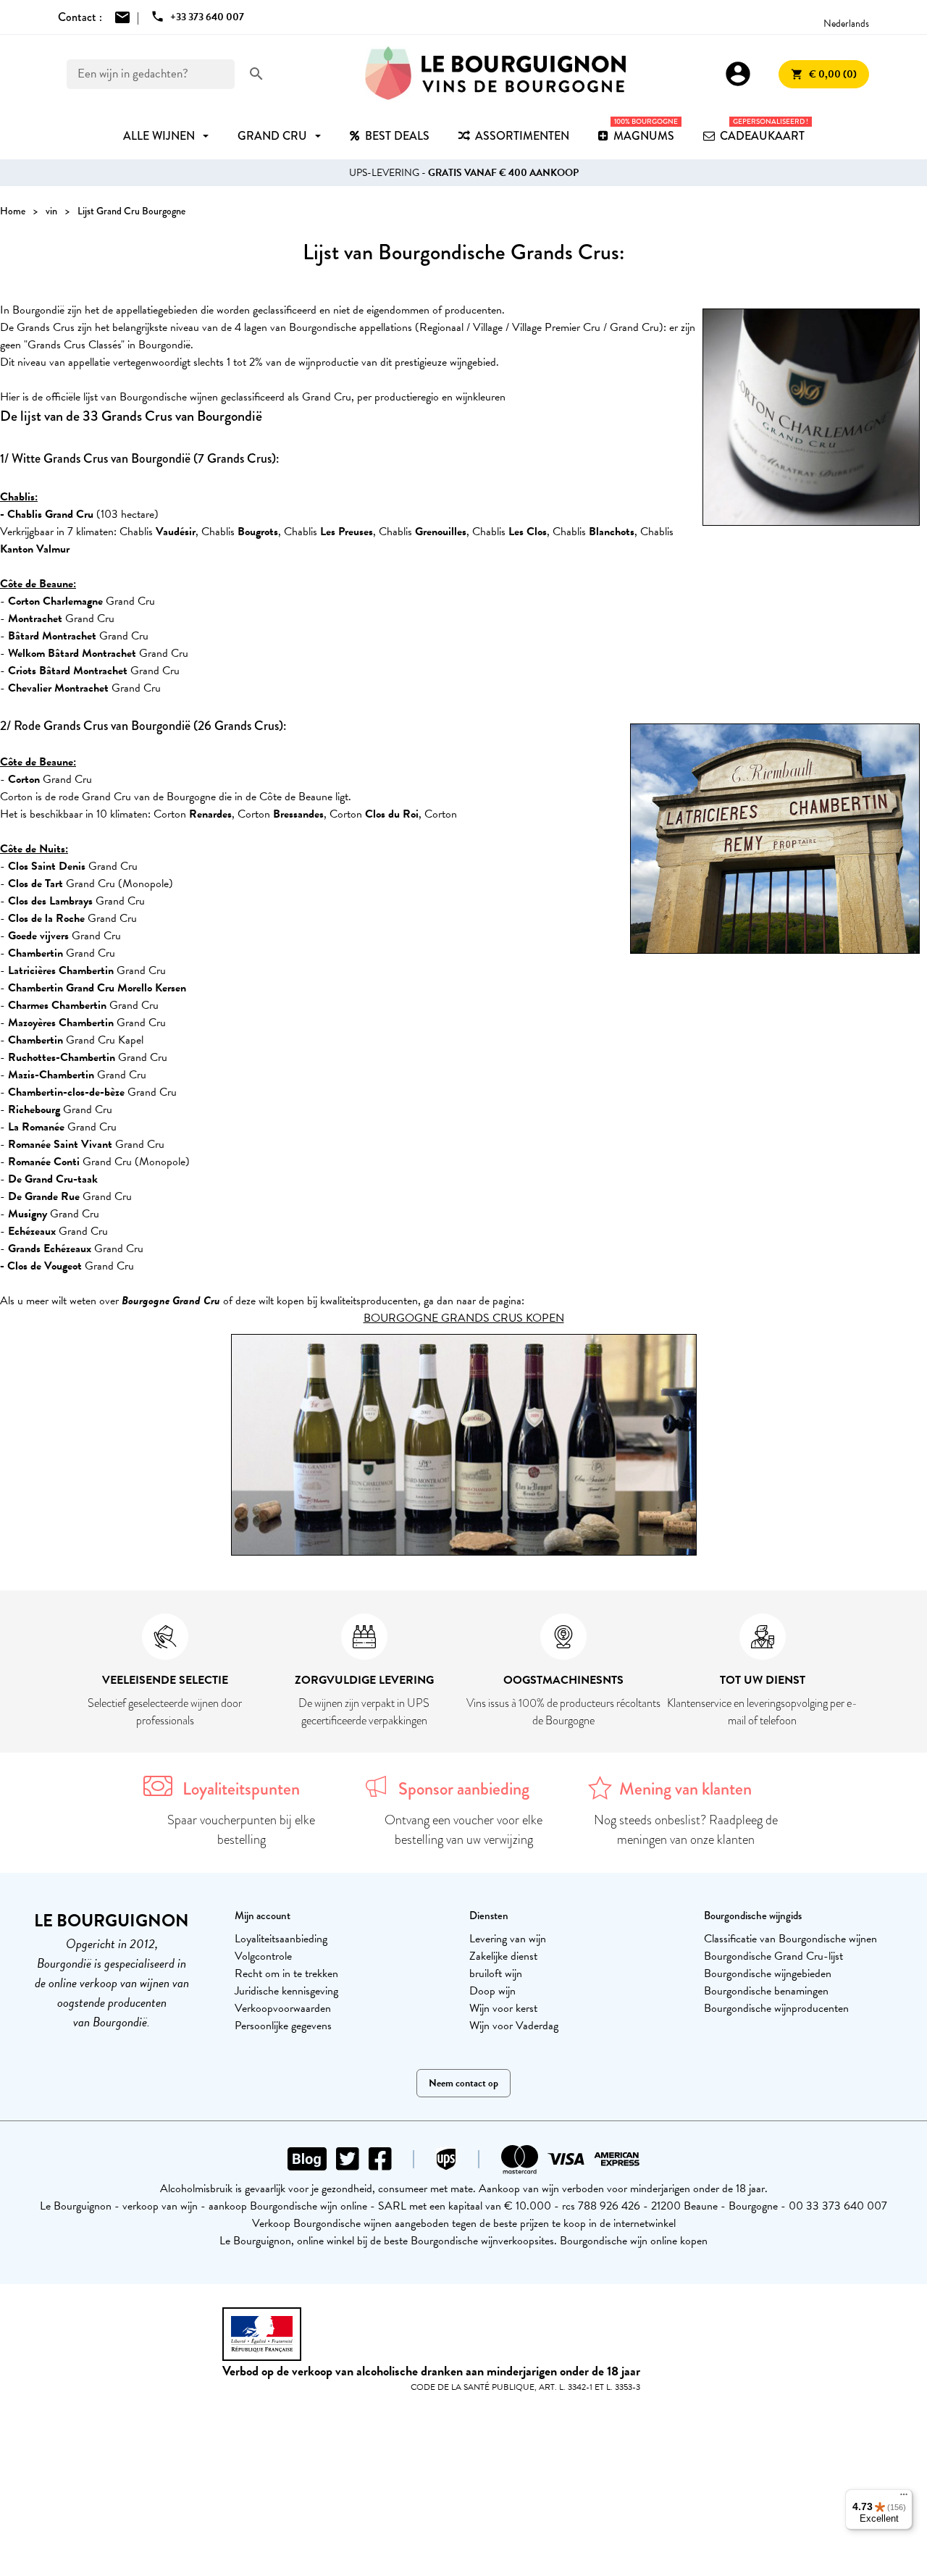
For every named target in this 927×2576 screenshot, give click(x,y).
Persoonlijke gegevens (283, 2026)
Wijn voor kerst (503, 2008)
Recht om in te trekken (286, 1973)
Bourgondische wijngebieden (768, 1973)
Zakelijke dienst (503, 1956)
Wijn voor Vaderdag (514, 2026)
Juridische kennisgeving (286, 1991)
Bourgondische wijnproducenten (776, 2008)
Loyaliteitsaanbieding (281, 1939)
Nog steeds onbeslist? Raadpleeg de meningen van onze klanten (686, 1830)
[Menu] (904, 2498)
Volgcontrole (263, 1956)
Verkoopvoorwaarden (283, 2008)
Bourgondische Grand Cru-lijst (773, 1956)
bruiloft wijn (496, 1973)
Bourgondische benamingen (766, 1991)
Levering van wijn (508, 1939)
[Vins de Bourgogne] (495, 74)
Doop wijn (492, 1991)
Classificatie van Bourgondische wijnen (790, 1939)
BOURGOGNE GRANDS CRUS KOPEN (464, 1318)
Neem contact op (463, 2083)
